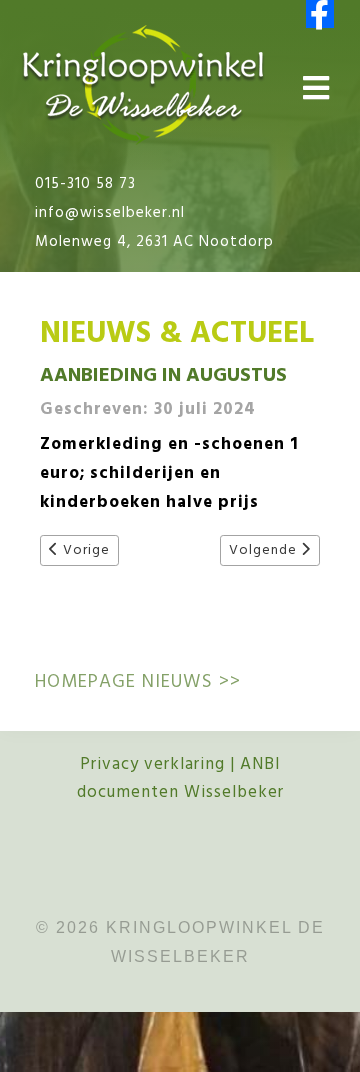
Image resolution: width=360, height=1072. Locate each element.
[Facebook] (320, 14)
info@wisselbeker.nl (110, 213)
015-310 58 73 (85, 184)
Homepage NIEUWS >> (138, 682)
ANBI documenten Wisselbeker (180, 779)
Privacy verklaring (152, 764)
